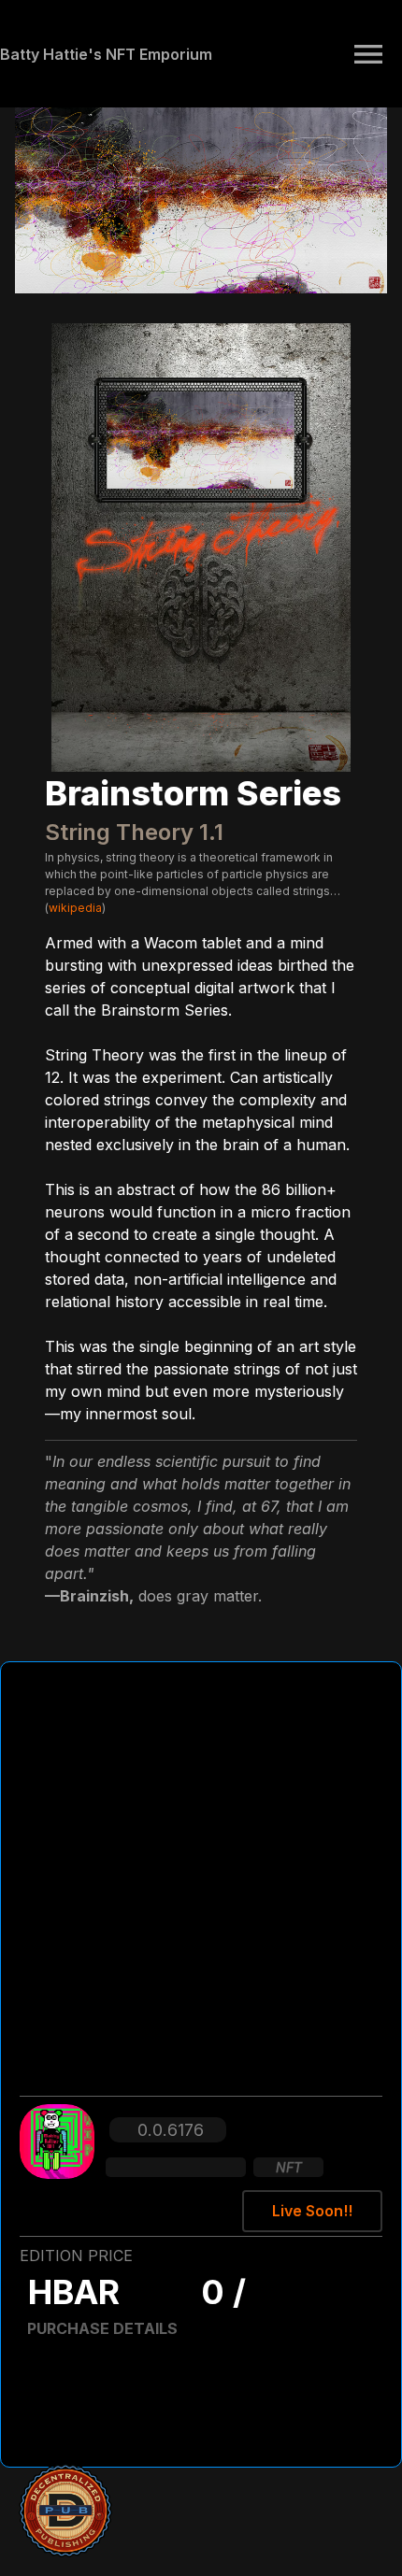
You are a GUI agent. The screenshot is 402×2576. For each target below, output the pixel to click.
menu (368, 54)
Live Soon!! (312, 2211)
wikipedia (75, 908)
